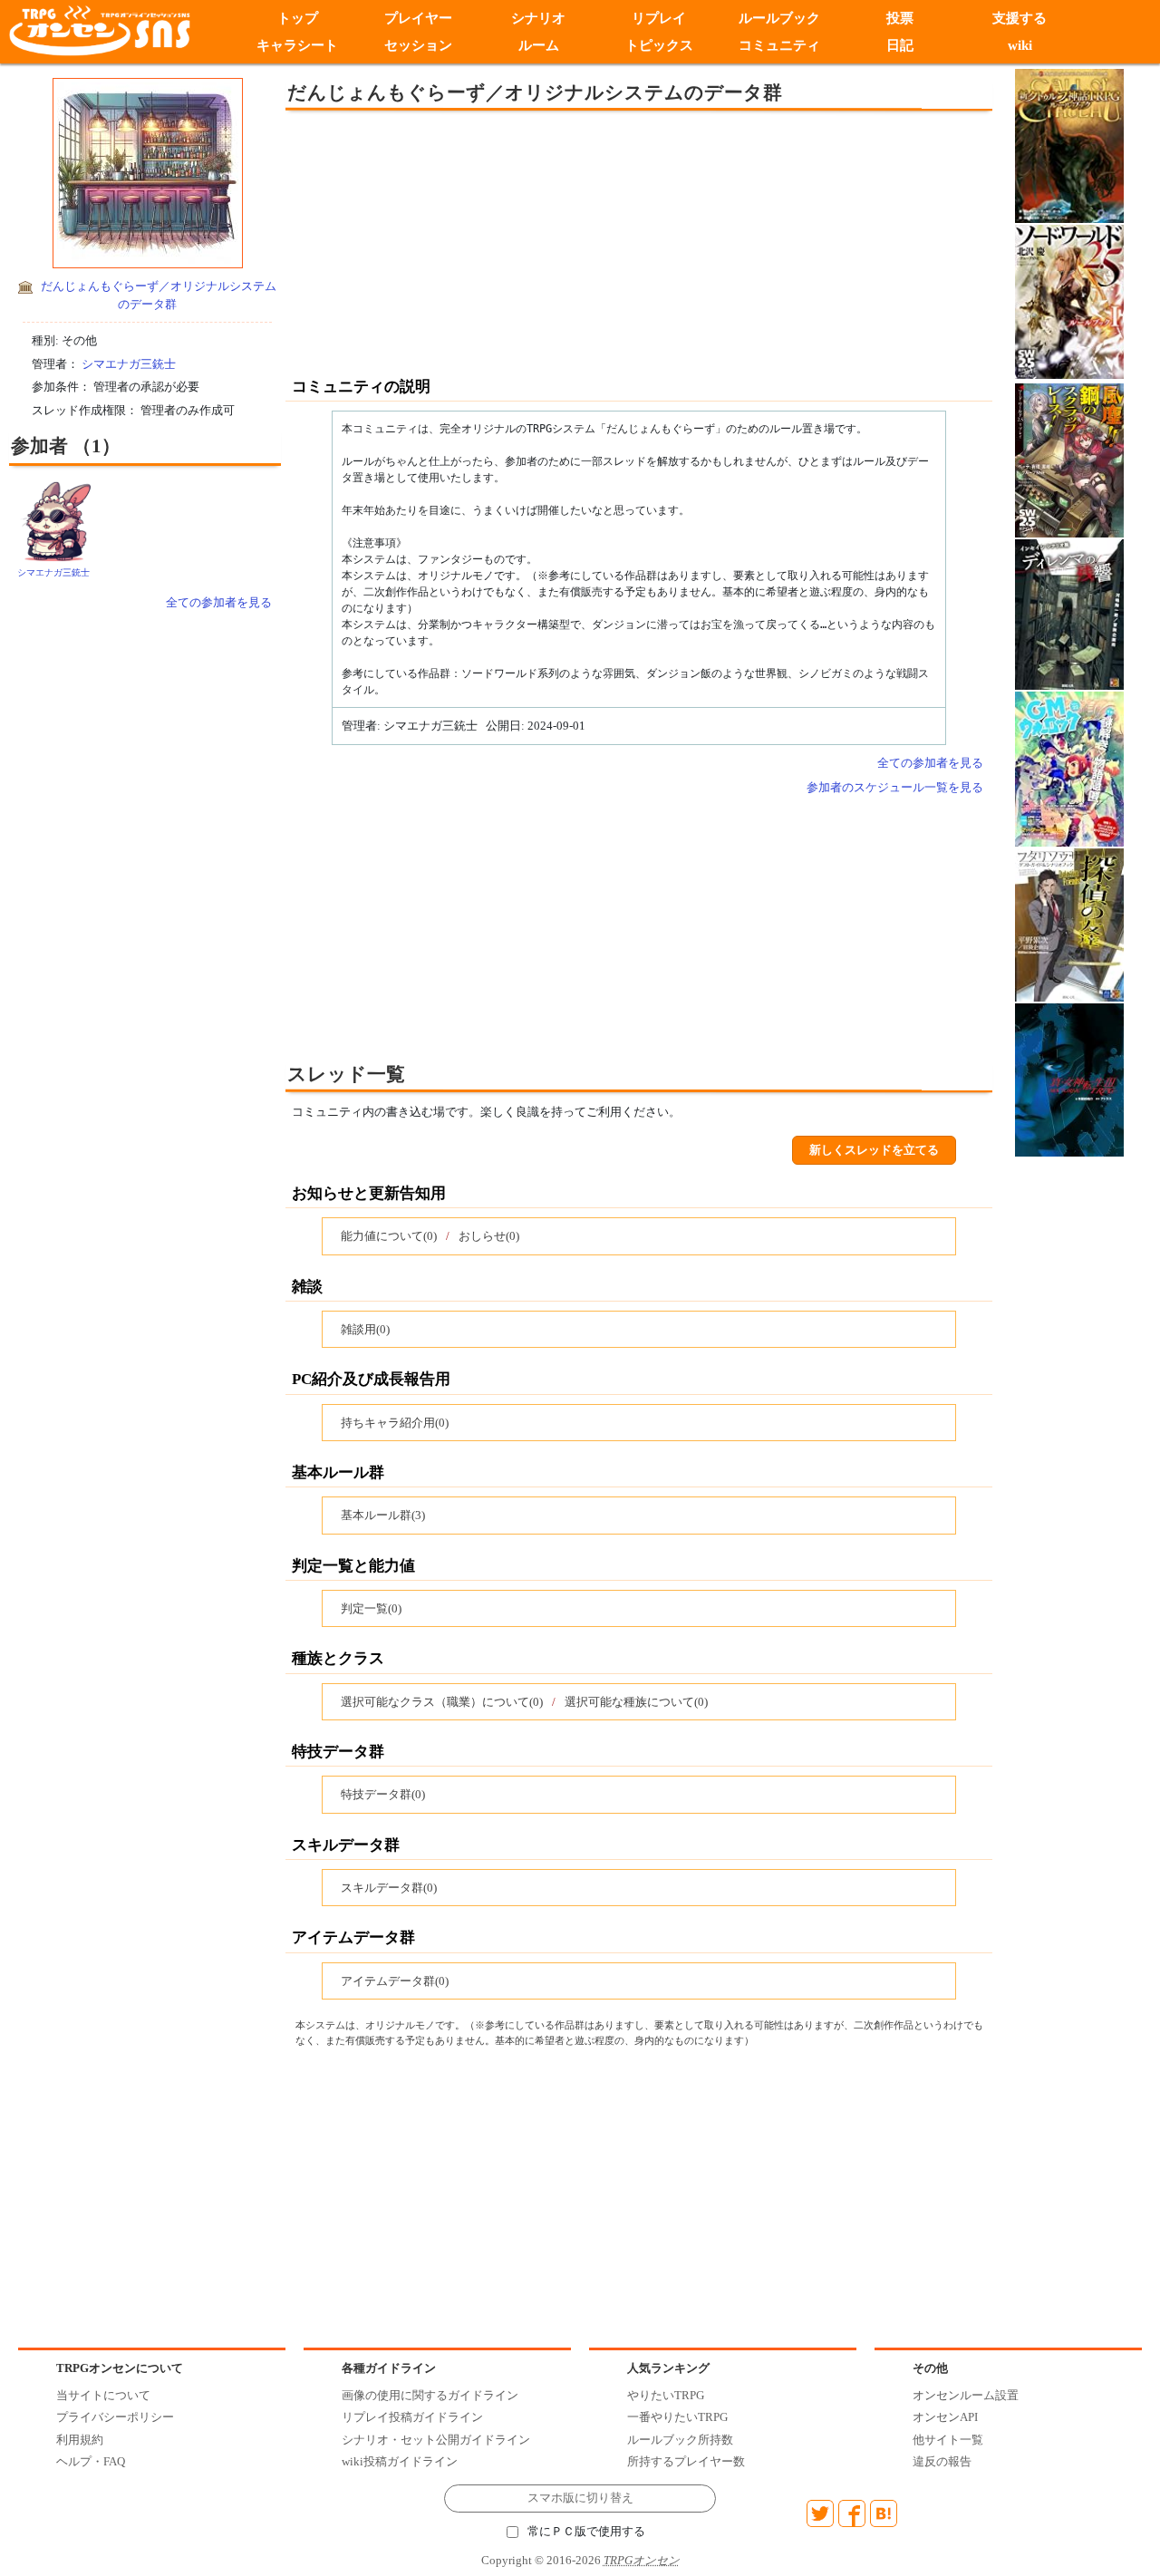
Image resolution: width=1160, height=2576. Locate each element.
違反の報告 (942, 2461)
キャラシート (297, 45)
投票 (900, 18)
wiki (1020, 45)
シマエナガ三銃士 (129, 364)
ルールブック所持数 (680, 2440)
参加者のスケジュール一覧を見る (895, 787)
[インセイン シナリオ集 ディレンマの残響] (1069, 613)
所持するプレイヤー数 (686, 2461)
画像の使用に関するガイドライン (430, 2395)
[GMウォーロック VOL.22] (1069, 767)
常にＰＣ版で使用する (586, 2532)
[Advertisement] (489, 242)
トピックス (659, 45)
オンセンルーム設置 (966, 2395)
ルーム (539, 45)
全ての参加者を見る (219, 602)
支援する (1020, 18)
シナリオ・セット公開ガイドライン (436, 2440)
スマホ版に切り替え (580, 2498)
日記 (900, 45)
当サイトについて (103, 2395)
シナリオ (538, 18)
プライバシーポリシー (115, 2417)
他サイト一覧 (948, 2440)
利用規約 (80, 2440)
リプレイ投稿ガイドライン (412, 2417)
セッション (418, 45)
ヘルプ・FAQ (91, 2461)
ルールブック (779, 18)
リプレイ (659, 18)
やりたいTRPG (666, 2395)
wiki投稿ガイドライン (400, 2461)
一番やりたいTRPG (677, 2417)
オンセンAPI (945, 2417)
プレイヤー (418, 18)
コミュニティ (779, 45)
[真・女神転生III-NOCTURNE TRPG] (1069, 1078)
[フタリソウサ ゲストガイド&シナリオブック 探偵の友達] (1069, 923)
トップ (298, 18)
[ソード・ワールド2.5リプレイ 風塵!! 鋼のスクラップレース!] (1069, 459)
